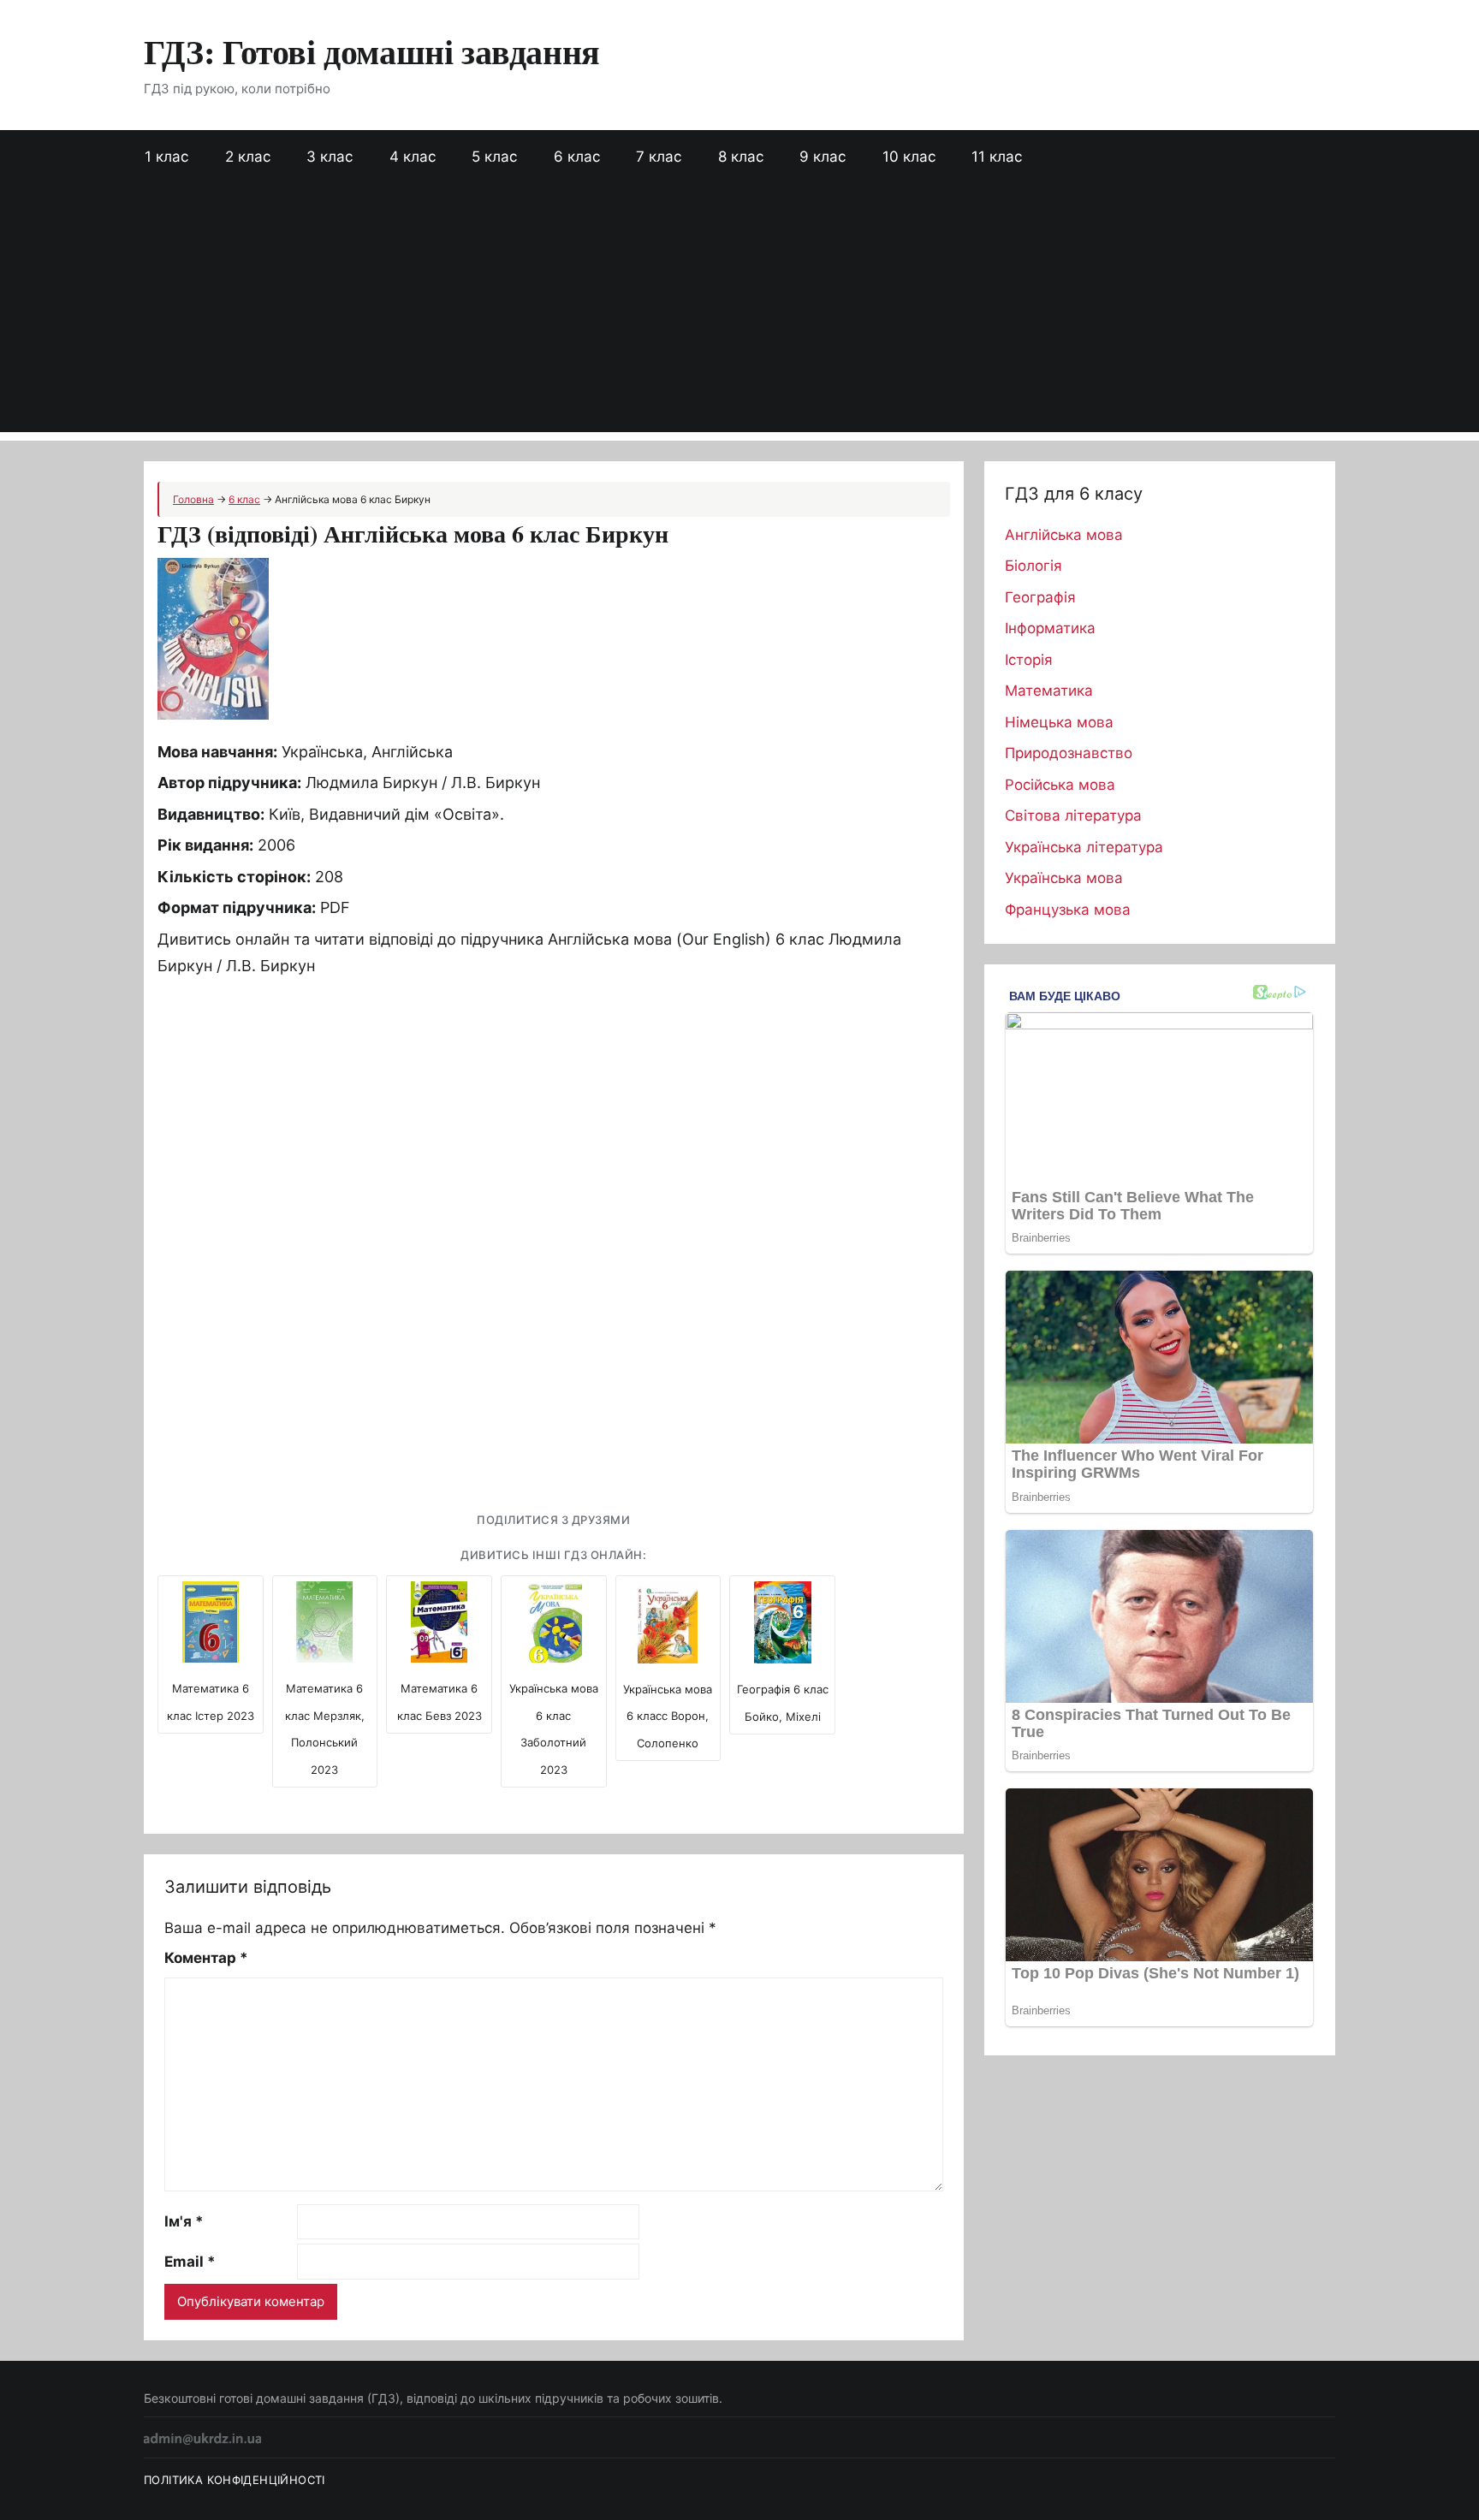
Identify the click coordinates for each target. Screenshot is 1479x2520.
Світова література (1073, 815)
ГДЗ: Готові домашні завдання (372, 51)
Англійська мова (1064, 535)
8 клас (741, 157)
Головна (193, 499)
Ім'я (184, 2221)
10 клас (909, 157)
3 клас (330, 157)
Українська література (1084, 847)
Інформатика (1050, 628)
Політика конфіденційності (235, 2480)
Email (190, 2262)
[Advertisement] (739, 312)
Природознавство (1069, 753)
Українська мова (1064, 878)
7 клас (659, 157)
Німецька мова (1059, 722)
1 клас (166, 157)
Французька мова (1068, 910)
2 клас (248, 157)
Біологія (1034, 566)
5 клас (494, 157)
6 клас (577, 157)
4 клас (413, 157)
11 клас (997, 157)
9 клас (823, 157)
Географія (1040, 597)
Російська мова (1060, 785)
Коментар (206, 1958)
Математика (1049, 691)
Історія (1029, 660)
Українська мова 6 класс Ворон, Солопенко (668, 1716)
